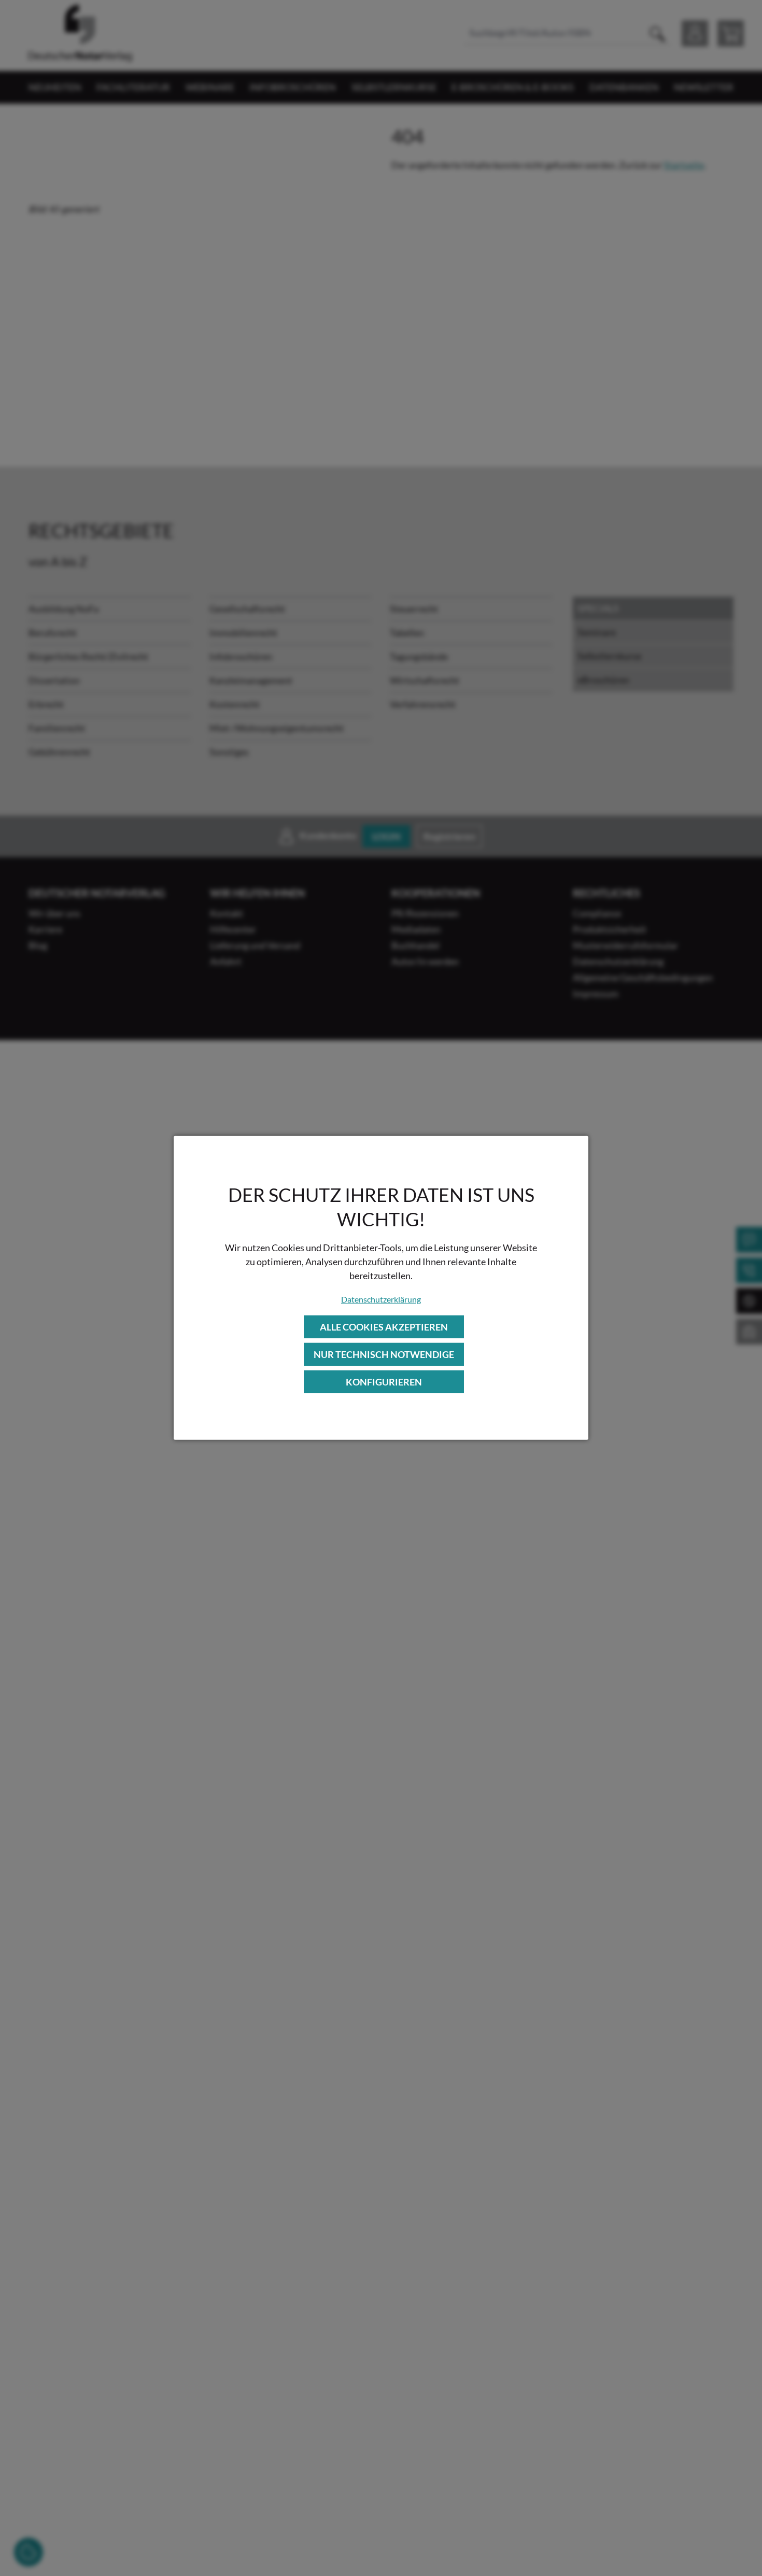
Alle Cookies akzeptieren (384, 1326)
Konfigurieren (384, 1382)
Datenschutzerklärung (381, 1299)
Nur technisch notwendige (384, 1354)
